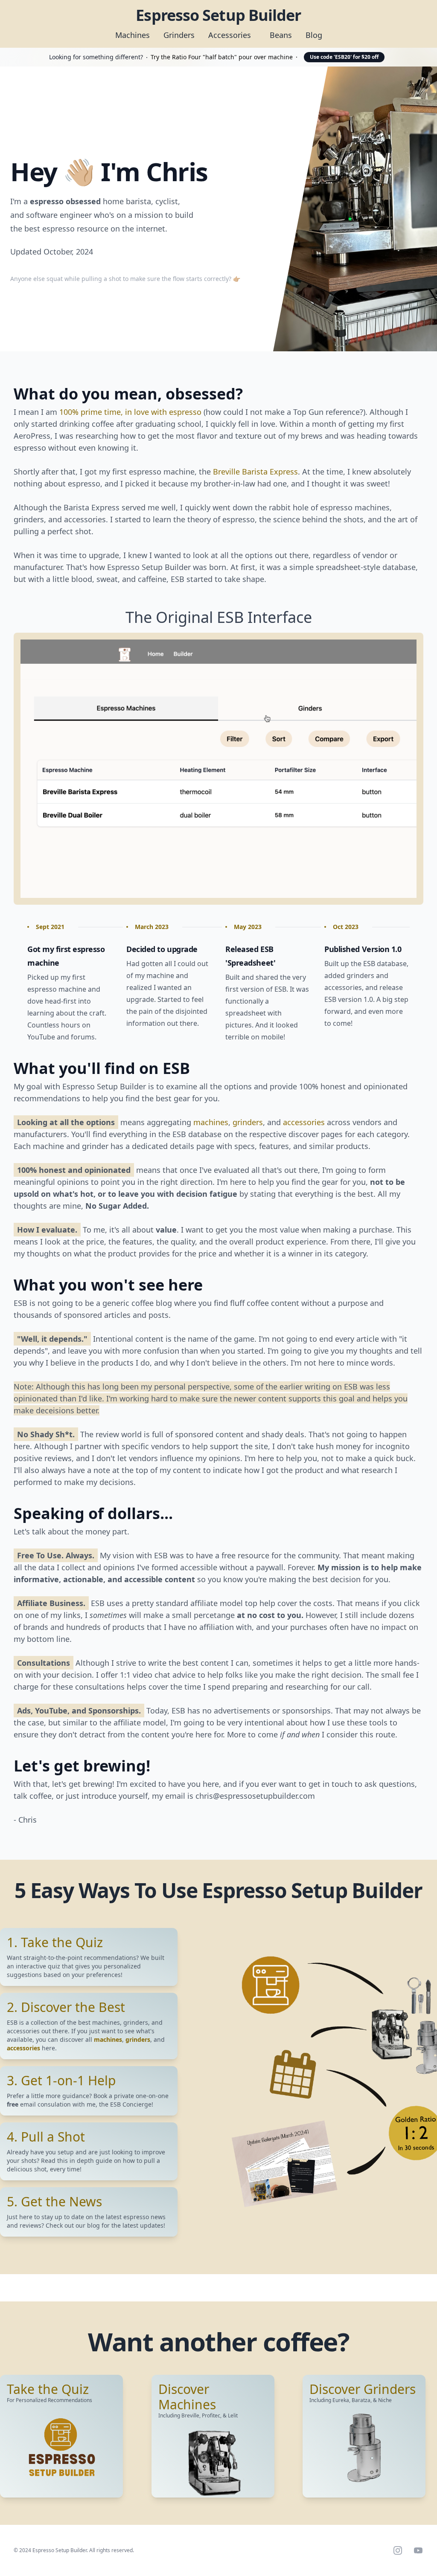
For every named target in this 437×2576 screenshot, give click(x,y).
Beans (281, 35)
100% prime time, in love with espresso (130, 412)
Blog (314, 35)
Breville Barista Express (255, 472)
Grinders (179, 35)
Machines (133, 35)
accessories (304, 1122)
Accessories (230, 35)
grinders (248, 1122)
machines (211, 1122)
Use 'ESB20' (344, 57)
